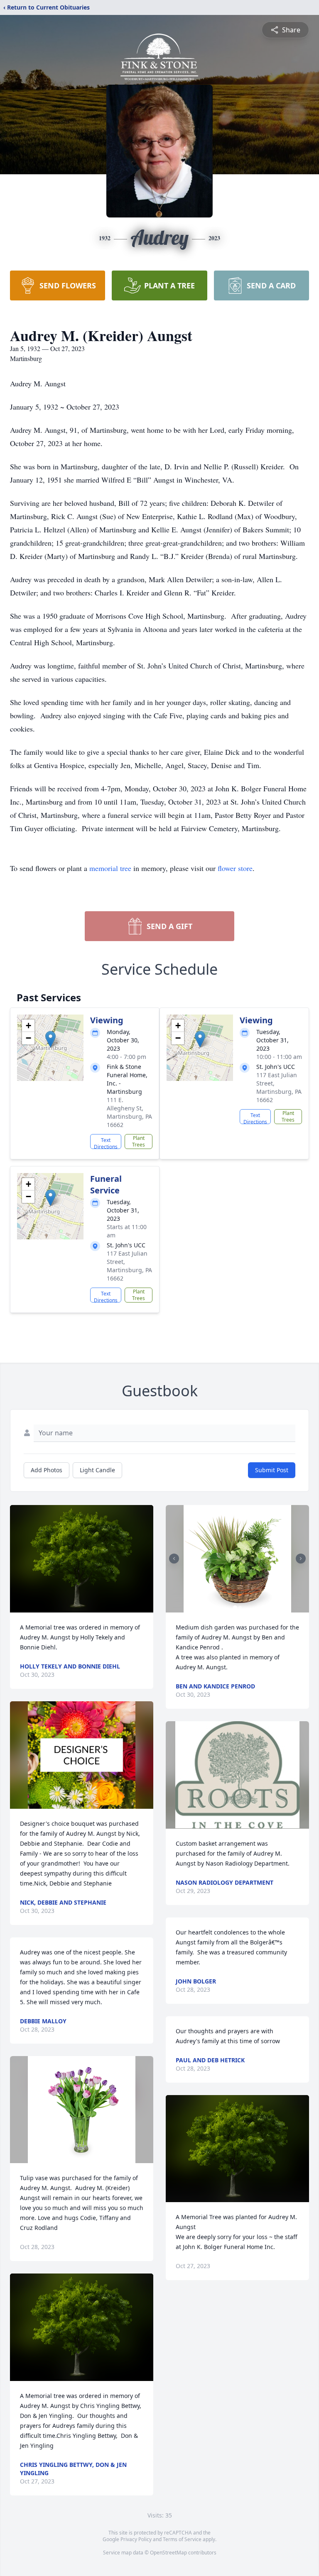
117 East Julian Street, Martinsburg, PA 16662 (279, 1087)
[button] (50, 1039)
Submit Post (272, 1470)
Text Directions (106, 1143)
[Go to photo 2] (240, 1608)
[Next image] (301, 1559)
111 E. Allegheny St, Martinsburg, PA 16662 (129, 1112)
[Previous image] (174, 1559)
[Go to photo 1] (235, 1608)
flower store (235, 868)
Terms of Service (182, 2539)
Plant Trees (139, 1141)
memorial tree (110, 868)
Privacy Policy (136, 2539)
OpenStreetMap (168, 2553)
